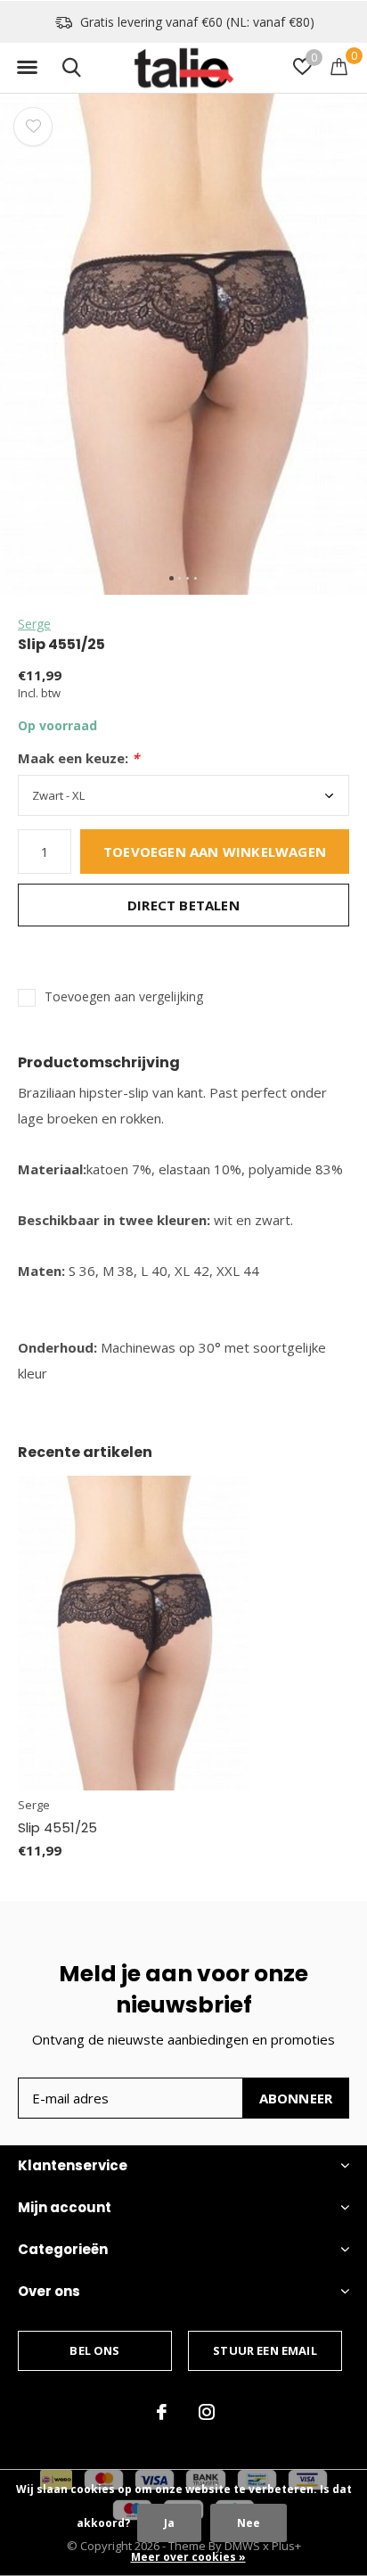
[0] (339, 66)
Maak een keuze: (78, 758)
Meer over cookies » (188, 2557)
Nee (249, 2523)
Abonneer (296, 2098)
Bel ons (94, 2350)
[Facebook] (162, 2412)
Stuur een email (265, 2350)
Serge (34, 624)
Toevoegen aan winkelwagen (215, 852)
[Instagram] (207, 2412)
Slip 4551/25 (57, 1827)
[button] (27, 68)
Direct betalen (183, 905)
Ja (169, 2523)
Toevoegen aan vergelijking (124, 997)
